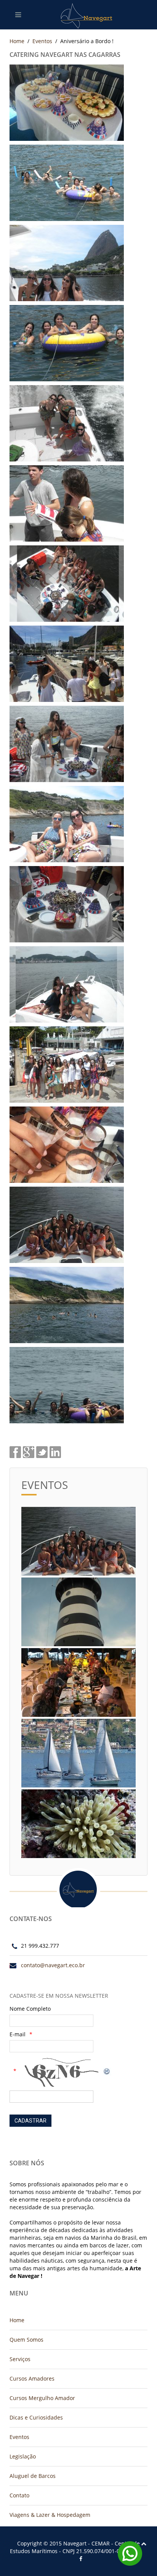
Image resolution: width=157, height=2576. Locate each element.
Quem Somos (26, 2340)
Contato (19, 2495)
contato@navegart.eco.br (53, 1965)
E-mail (18, 2034)
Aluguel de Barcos (33, 2476)
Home (17, 41)
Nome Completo (30, 2009)
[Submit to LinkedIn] (55, 1451)
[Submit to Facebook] (15, 1451)
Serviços (20, 2359)
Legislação (23, 2456)
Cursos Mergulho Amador (42, 2398)
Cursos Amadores (32, 2378)
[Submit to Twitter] (42, 1451)
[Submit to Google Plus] (29, 1451)
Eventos (42, 41)
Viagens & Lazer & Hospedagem (50, 2515)
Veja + (78, 1548)
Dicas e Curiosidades (36, 2417)
